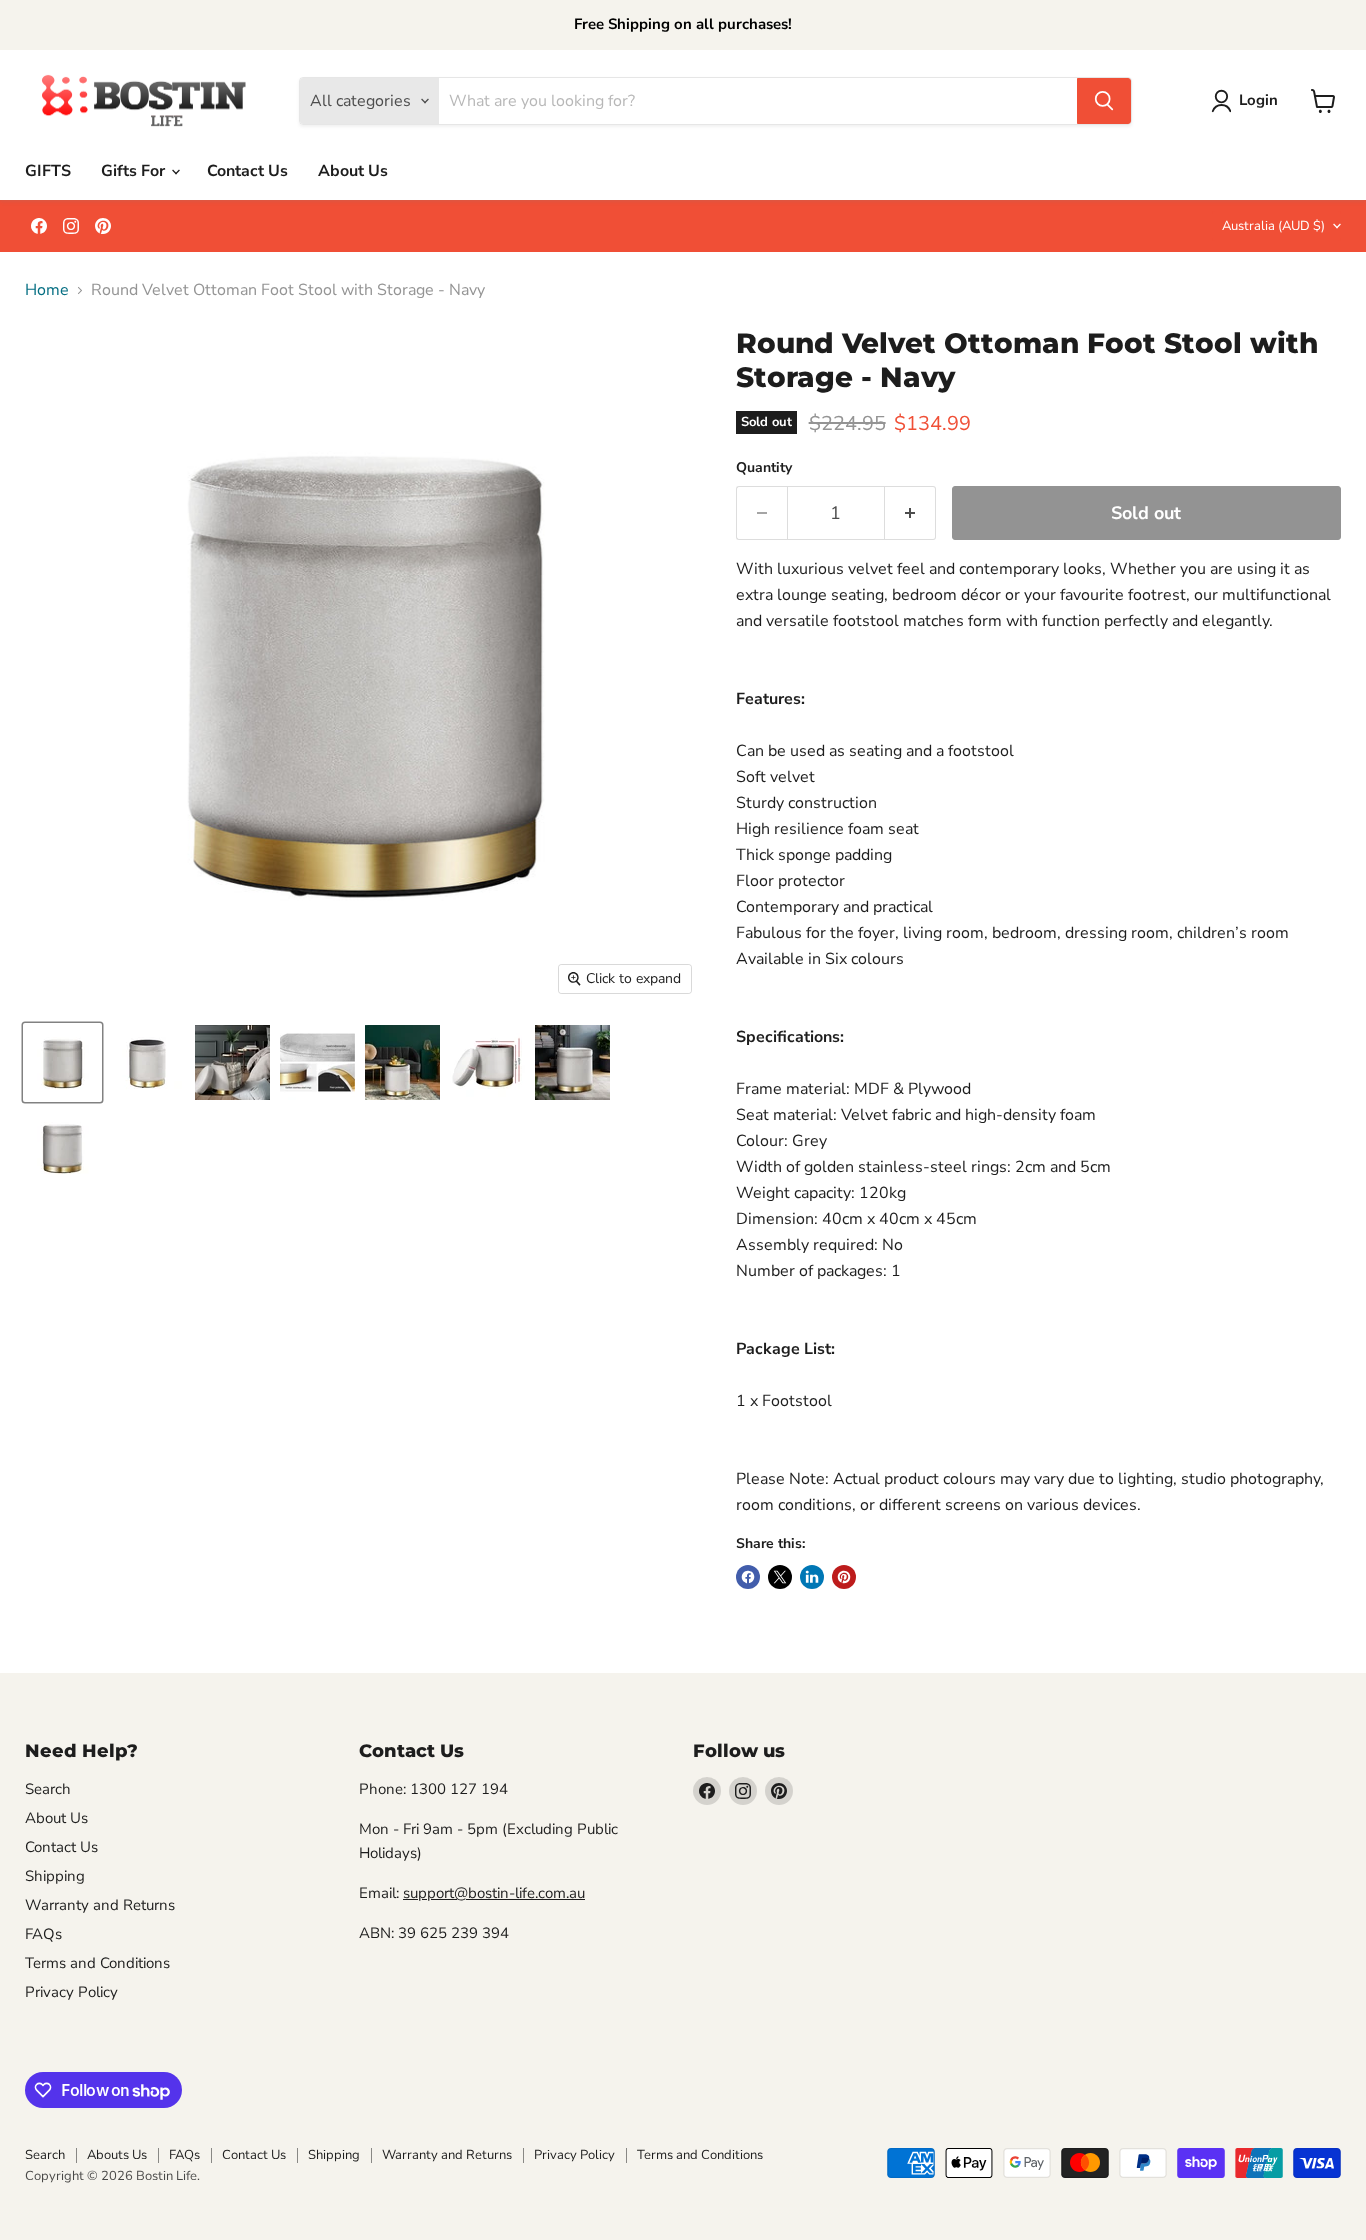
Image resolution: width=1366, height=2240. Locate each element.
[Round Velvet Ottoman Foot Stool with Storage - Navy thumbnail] (62, 1062)
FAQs (43, 1934)
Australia (1273, 226)
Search (48, 1789)
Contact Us (247, 171)
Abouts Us (117, 2155)
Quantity (764, 468)
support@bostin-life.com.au (494, 1893)
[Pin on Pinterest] (844, 1577)
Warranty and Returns (100, 1905)
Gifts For (135, 171)
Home (47, 290)
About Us (353, 171)
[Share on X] (780, 1577)
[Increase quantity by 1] (910, 513)
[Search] (1104, 101)
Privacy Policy (71, 1992)
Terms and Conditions (97, 1963)
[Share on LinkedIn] (812, 1577)
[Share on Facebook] (748, 1577)
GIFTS (48, 171)
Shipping (55, 1876)
